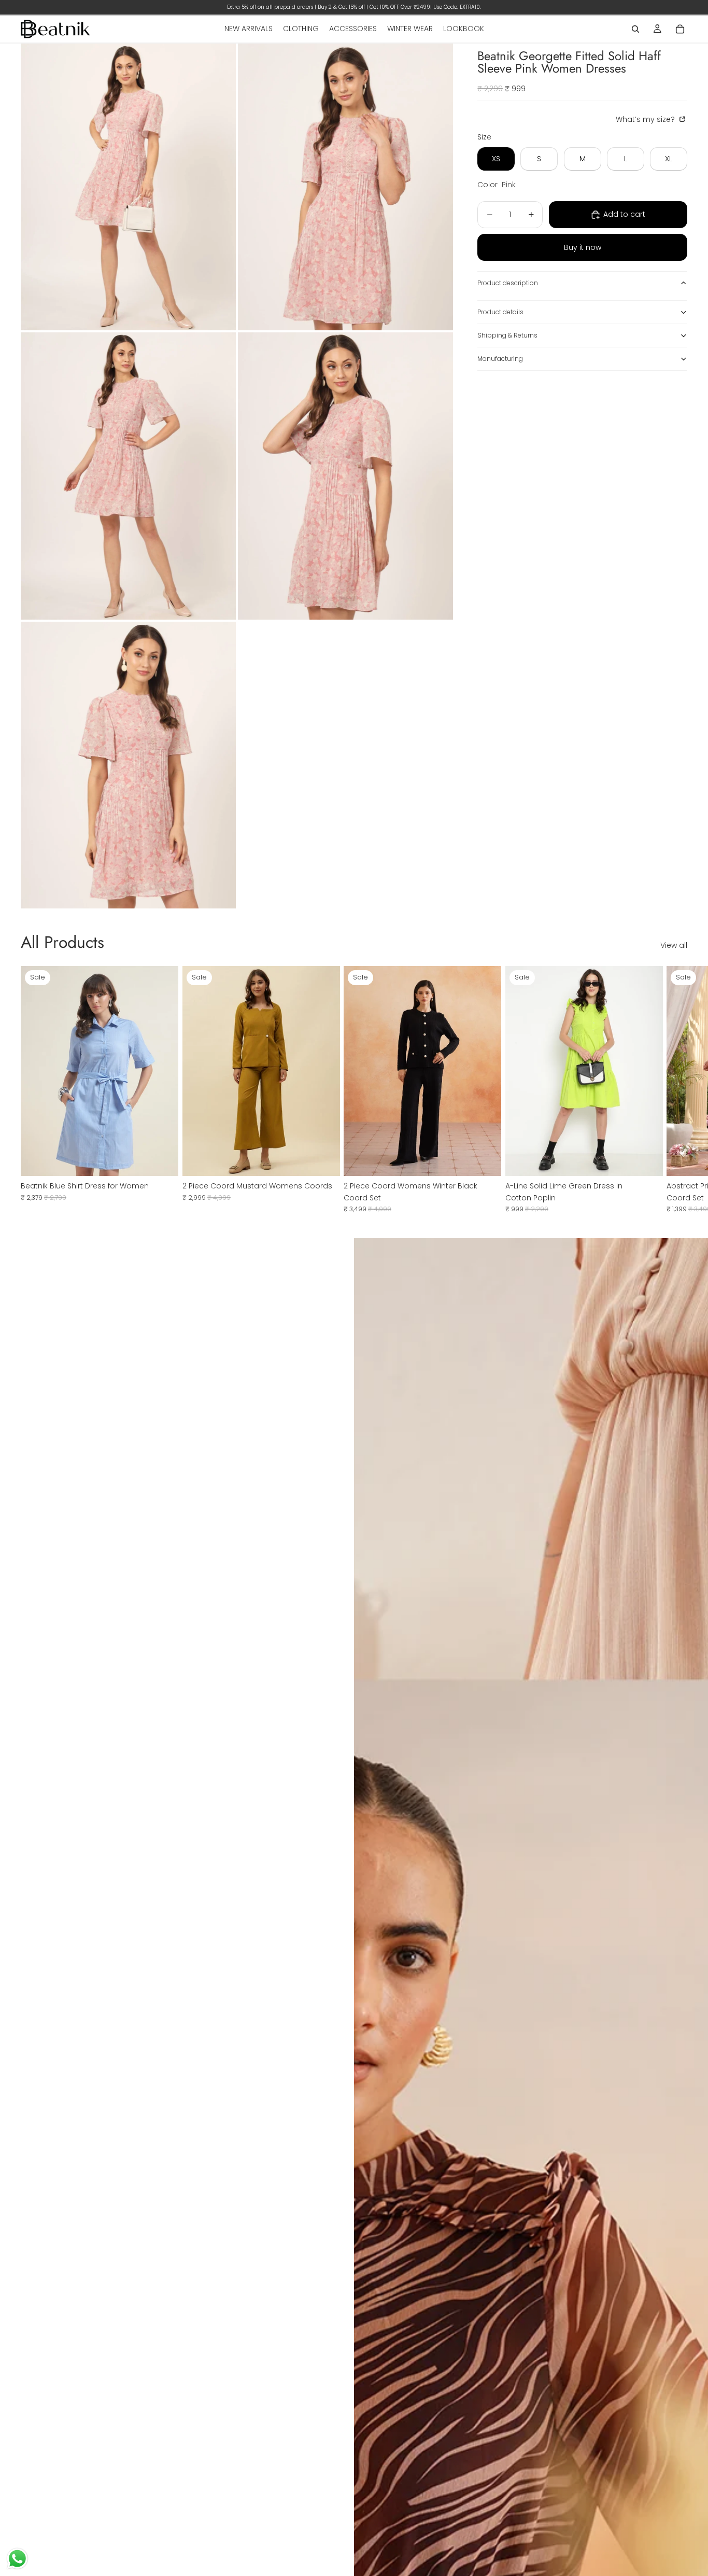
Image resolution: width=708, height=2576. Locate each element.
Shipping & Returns (507, 335)
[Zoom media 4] (345, 476)
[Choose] (162, 1160)
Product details (500, 312)
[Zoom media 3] (128, 476)
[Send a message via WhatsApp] (17, 2559)
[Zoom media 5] (128, 765)
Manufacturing (500, 359)
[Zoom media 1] (128, 187)
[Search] (635, 29)
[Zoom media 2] (345, 187)
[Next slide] (676, 1089)
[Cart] (680, 29)
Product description (508, 283)
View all (674, 945)
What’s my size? (646, 119)
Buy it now (583, 247)
